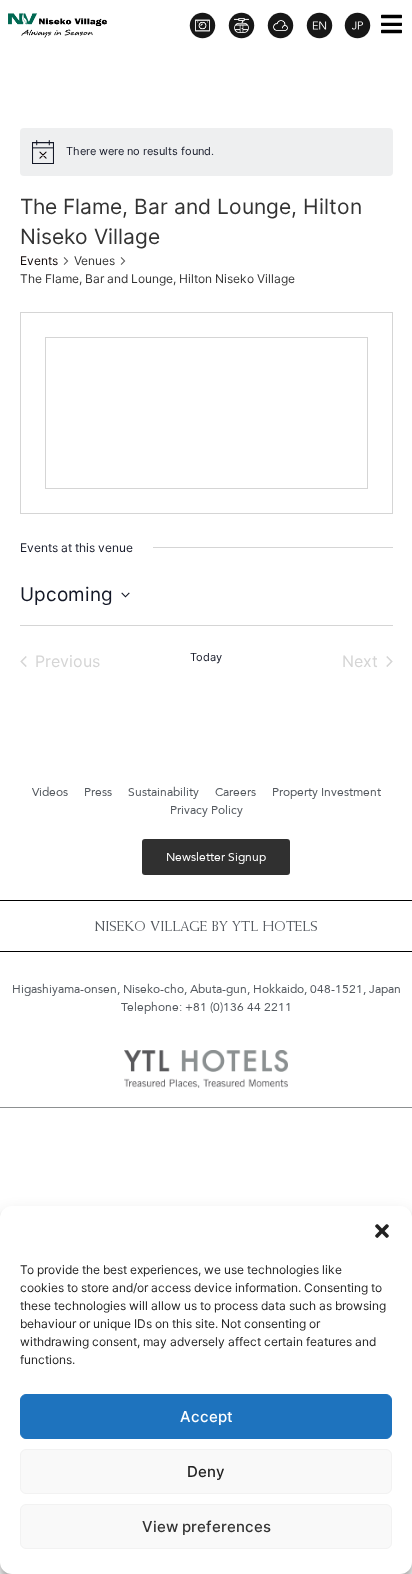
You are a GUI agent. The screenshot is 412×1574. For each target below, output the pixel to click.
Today (206, 657)
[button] (382, 1231)
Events (39, 260)
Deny (206, 1471)
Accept (206, 1416)
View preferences (206, 1526)
